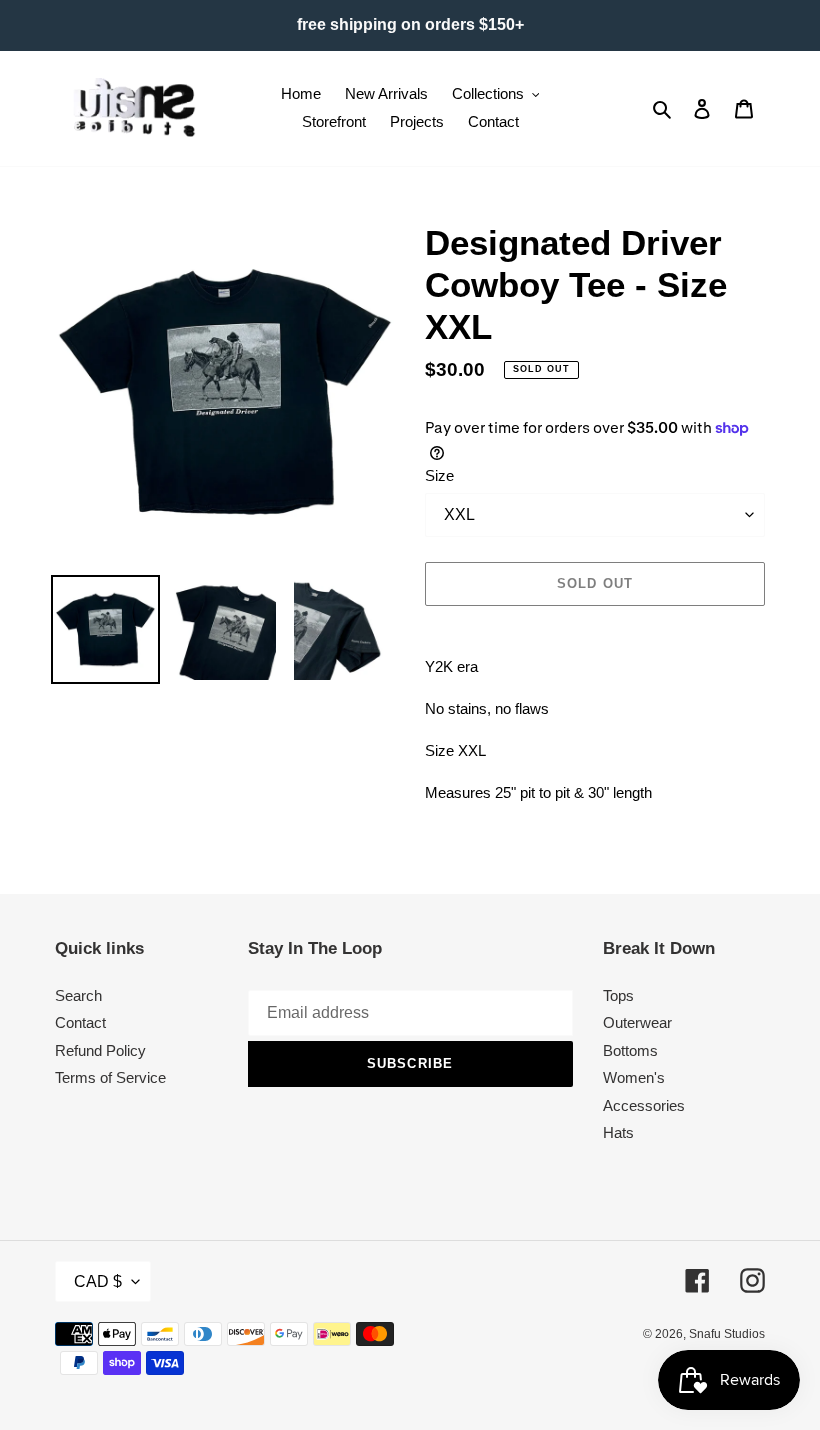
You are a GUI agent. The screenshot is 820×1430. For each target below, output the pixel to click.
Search (78, 995)
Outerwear (637, 1022)
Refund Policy (100, 1050)
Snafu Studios (727, 1334)
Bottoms (630, 1050)
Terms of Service (110, 1077)
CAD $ (98, 1281)
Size (439, 475)
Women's (634, 1077)
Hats (618, 1132)
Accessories (644, 1105)
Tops (618, 995)
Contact (80, 1022)
